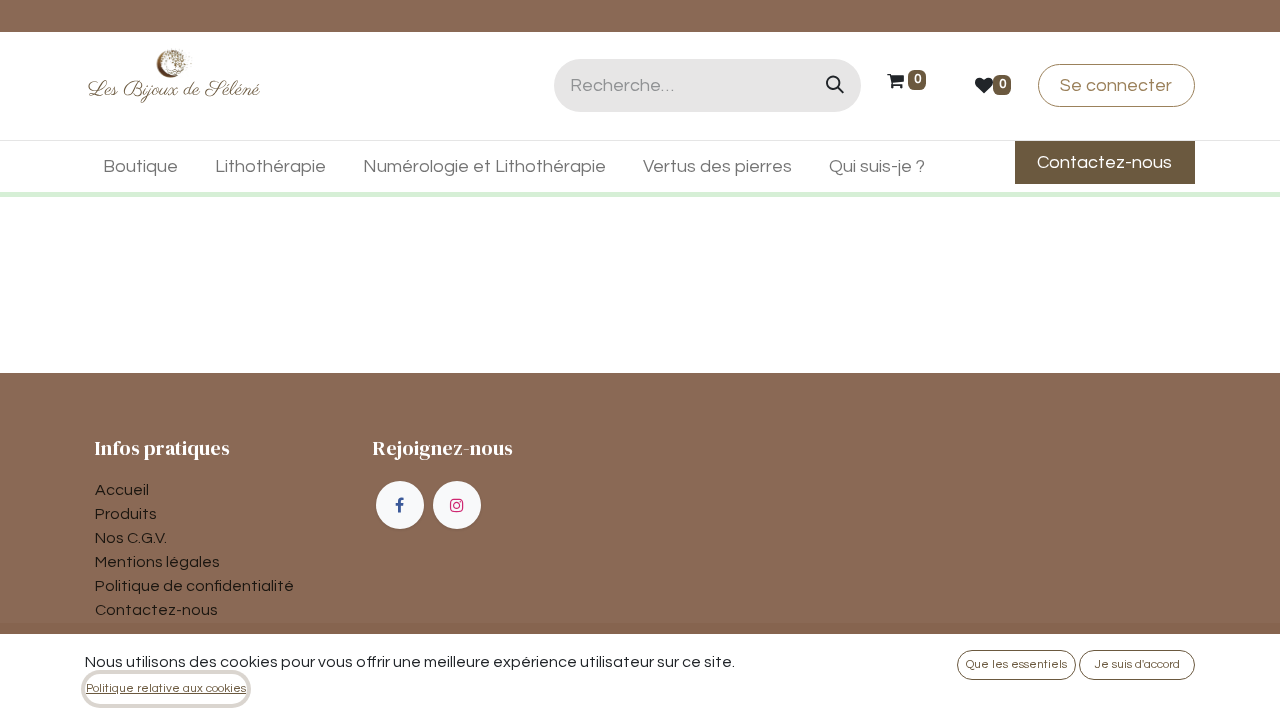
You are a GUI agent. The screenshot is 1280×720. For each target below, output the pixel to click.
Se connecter (1116, 85)
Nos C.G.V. (131, 538)
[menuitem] (141, 166)
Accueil (122, 490)
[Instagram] (457, 505)
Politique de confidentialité (194, 586)
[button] (1016, 665)
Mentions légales (157, 562)
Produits (126, 514)
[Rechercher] (835, 85)
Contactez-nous (156, 610)
